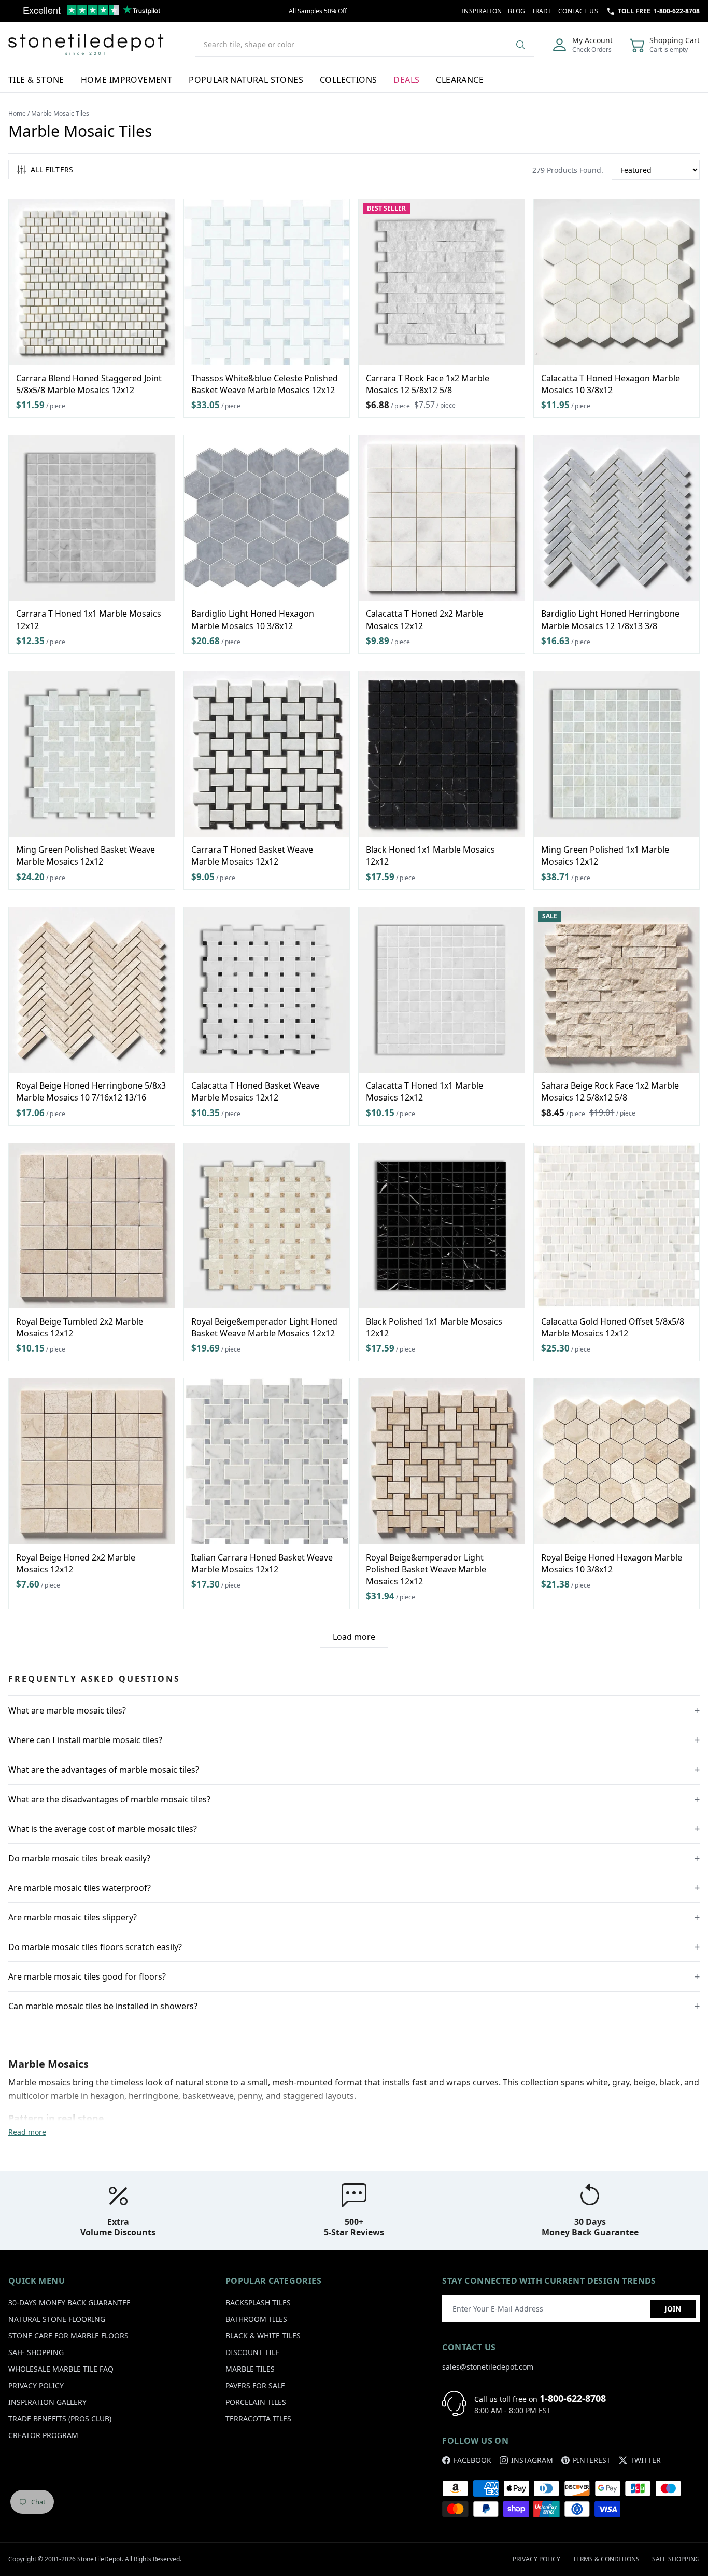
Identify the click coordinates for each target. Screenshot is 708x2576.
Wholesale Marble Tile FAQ (61, 2369)
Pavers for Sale (255, 2385)
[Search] (525, 45)
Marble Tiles (250, 2369)
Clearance (460, 80)
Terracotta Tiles (258, 2419)
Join (673, 2309)
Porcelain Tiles (256, 2402)
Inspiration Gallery (47, 2402)
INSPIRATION (482, 11)
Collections (348, 80)
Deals (406, 80)
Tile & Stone (36, 80)
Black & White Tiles (263, 2336)
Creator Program (43, 2435)
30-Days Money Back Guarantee (69, 2302)
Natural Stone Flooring (57, 2319)
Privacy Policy (36, 2385)
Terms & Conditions (606, 2559)
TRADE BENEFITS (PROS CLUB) (60, 2419)
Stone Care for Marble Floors (68, 2336)
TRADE (542, 11)
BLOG (516, 11)
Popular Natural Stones (246, 80)
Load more (354, 1637)
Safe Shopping (36, 2352)
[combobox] (365, 45)
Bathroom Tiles (256, 2319)
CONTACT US (578, 11)
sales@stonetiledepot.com (488, 2367)
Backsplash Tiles (258, 2302)
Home (17, 113)
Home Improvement (126, 80)
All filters (52, 169)
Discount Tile (252, 2352)
